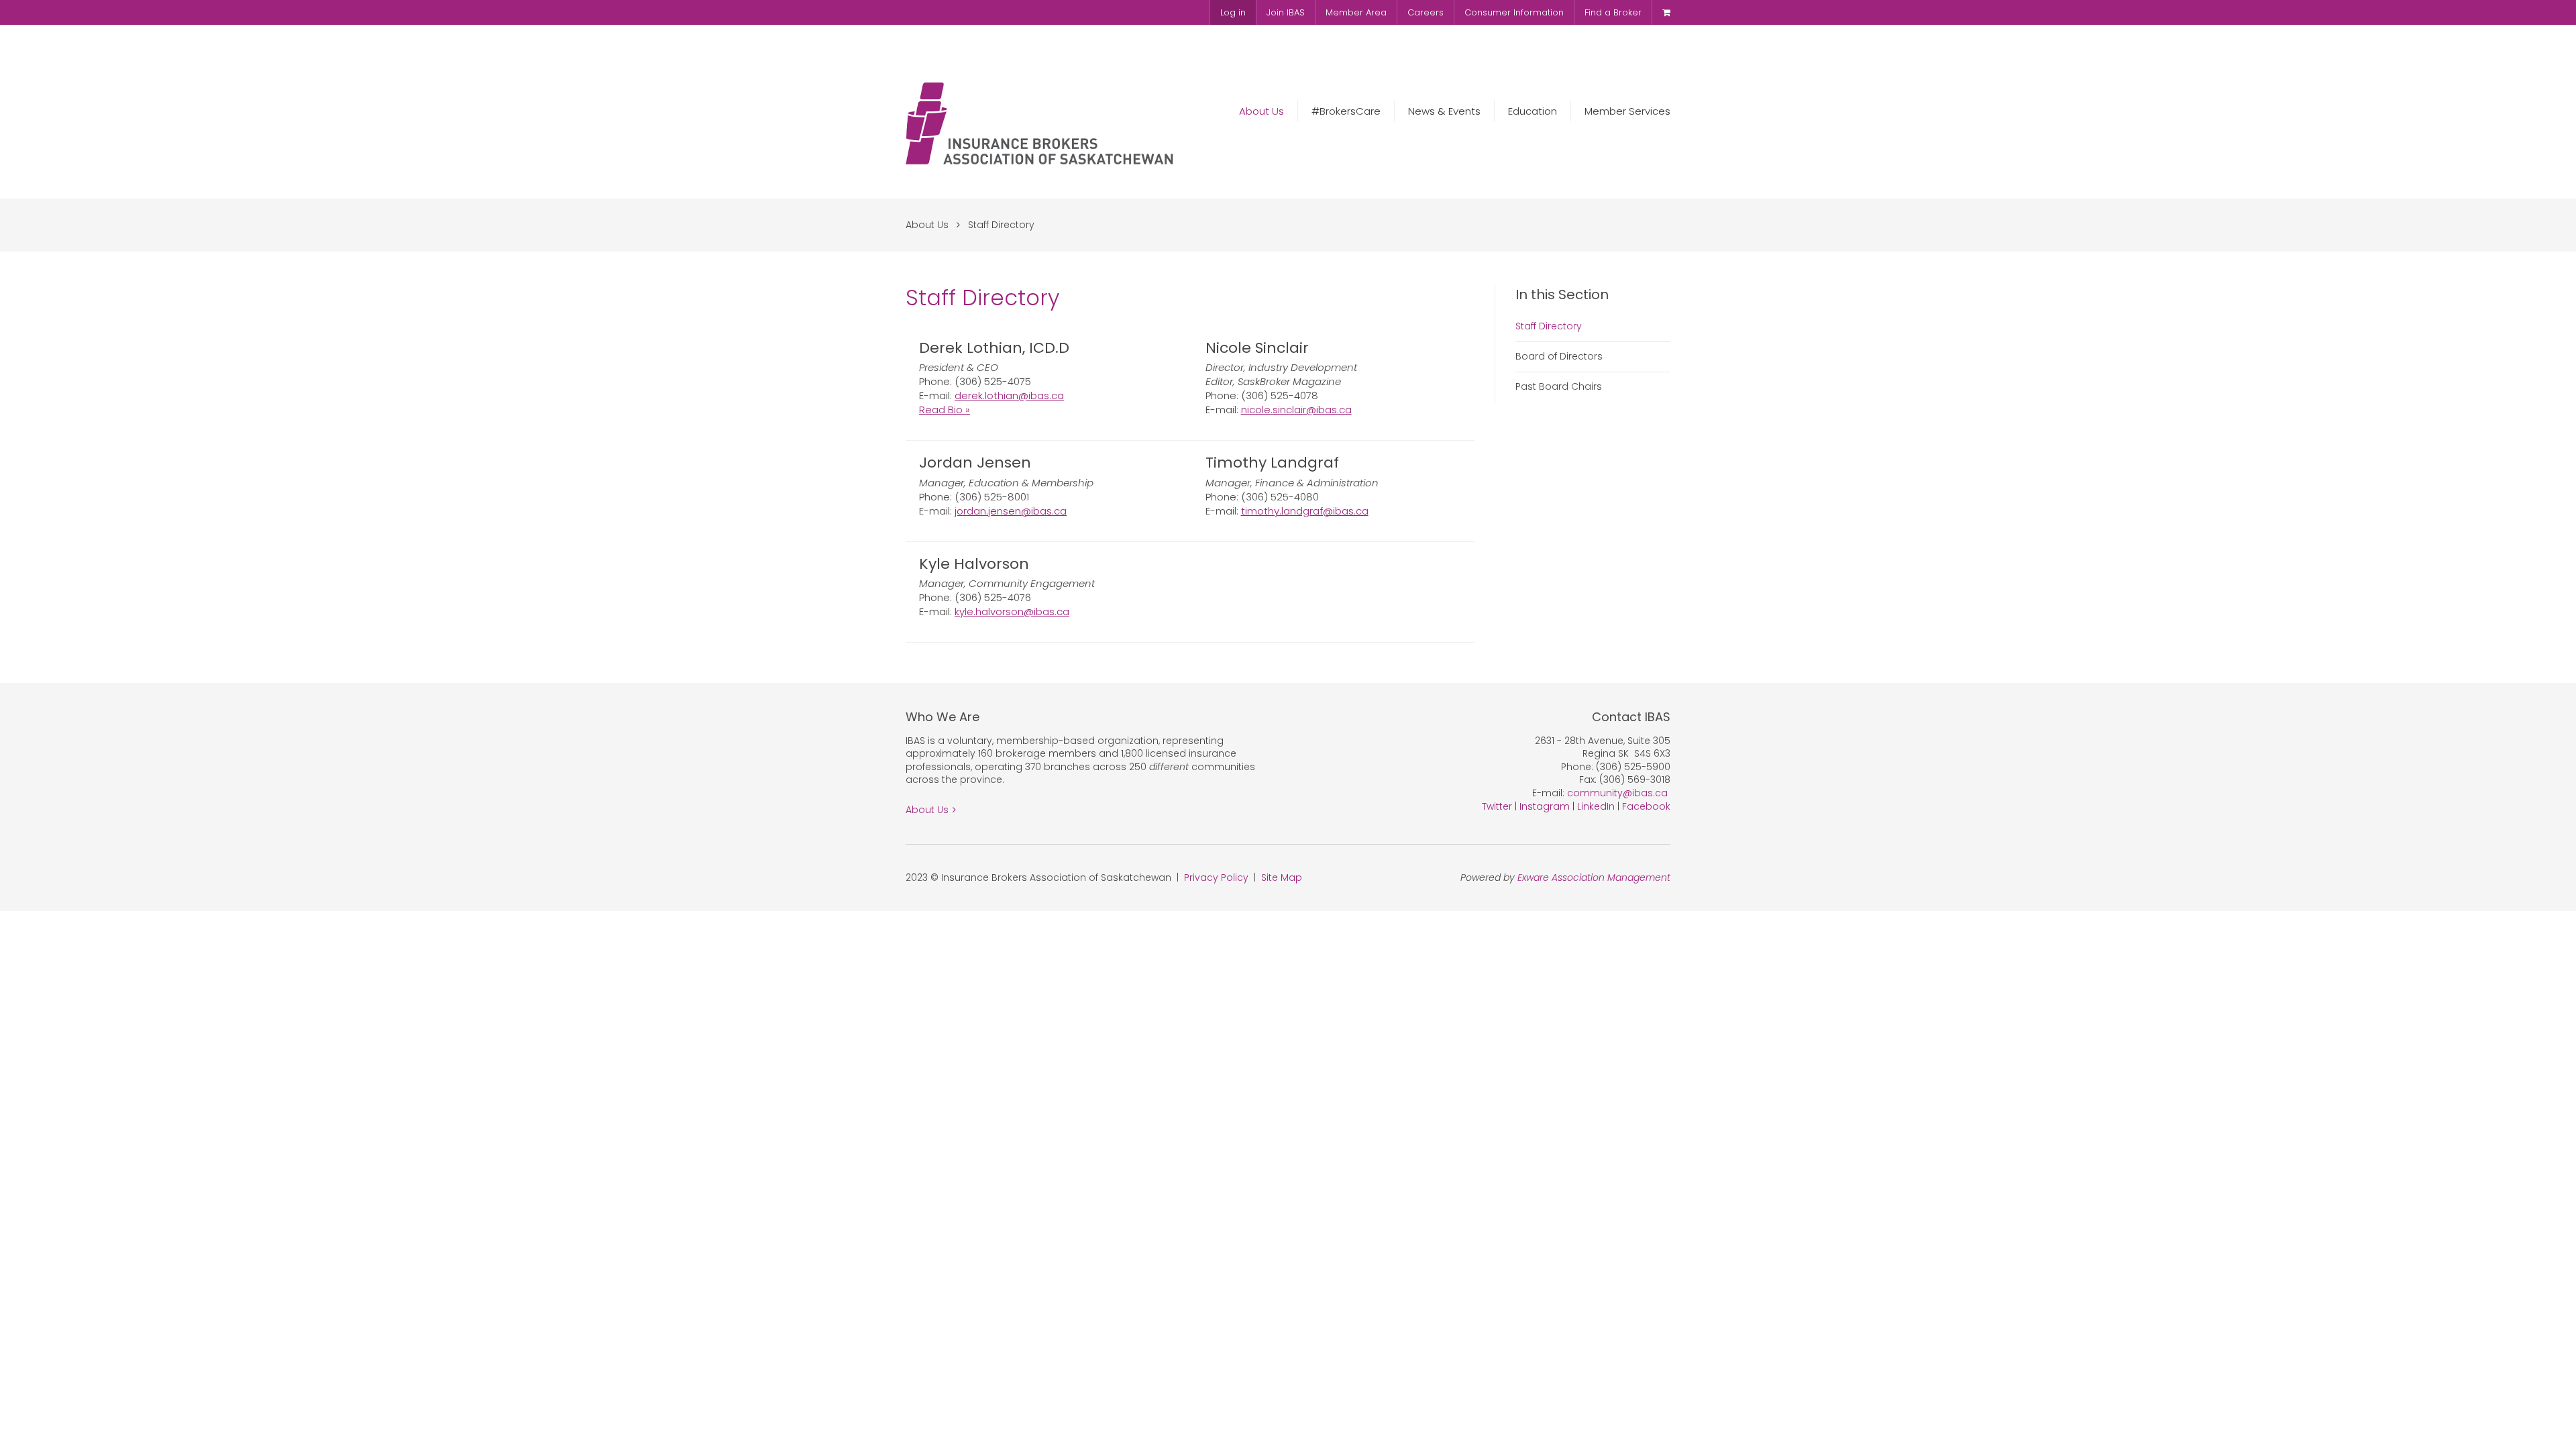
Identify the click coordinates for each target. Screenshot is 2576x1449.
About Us (1262, 111)
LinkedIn (1596, 806)
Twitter (1497, 806)
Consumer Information (1514, 12)
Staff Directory (1001, 225)
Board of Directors (1559, 356)
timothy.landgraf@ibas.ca (1305, 511)
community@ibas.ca (1617, 793)
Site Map (1282, 877)
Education (1533, 111)
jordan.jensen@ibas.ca (1011, 511)
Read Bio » (945, 410)
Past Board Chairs (1559, 386)
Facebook (1646, 806)
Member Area (1356, 12)
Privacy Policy (1216, 877)
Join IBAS (1286, 12)
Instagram (1545, 806)
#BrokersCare (1346, 111)
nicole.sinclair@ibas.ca (1296, 410)
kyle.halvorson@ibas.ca (1012, 611)
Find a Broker (1613, 12)
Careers (1426, 12)
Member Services (1627, 111)
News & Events (1444, 111)
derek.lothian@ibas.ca (1009, 395)
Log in (1233, 12)
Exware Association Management (1594, 877)
